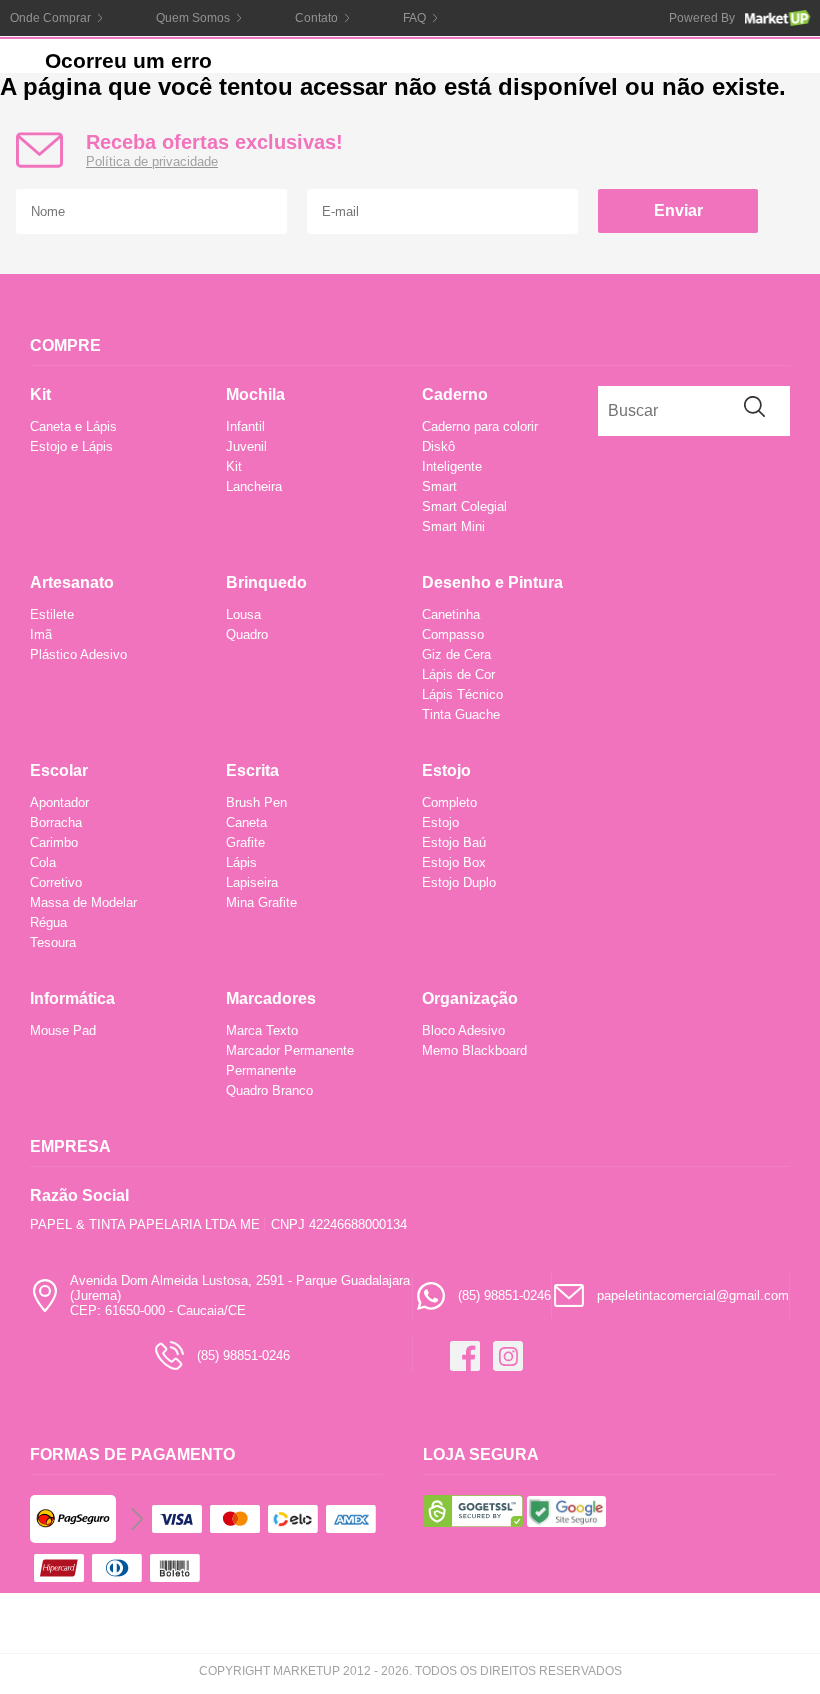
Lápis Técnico (462, 694)
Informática (72, 998)
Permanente (261, 1070)
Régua (48, 922)
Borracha (56, 822)
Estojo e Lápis (71, 446)
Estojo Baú (454, 842)
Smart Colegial (464, 506)
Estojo (446, 770)
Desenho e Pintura (492, 582)
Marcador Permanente (290, 1050)
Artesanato (72, 582)
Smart (439, 486)
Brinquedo (266, 582)
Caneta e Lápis (73, 426)
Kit (40, 394)
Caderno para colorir (480, 426)
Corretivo (56, 882)
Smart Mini (453, 526)
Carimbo (54, 842)
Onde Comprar (50, 18)
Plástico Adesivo (78, 654)
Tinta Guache (461, 714)
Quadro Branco (269, 1090)
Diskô (438, 446)
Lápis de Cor (458, 674)
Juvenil (246, 446)
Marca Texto (262, 1030)
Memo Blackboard (474, 1050)
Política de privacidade (152, 161)
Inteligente (452, 466)
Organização (470, 998)
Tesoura (53, 942)
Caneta (246, 822)
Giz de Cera (456, 654)
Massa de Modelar (83, 902)
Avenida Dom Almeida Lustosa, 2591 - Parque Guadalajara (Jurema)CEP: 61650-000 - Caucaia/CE (240, 1295)
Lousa (243, 614)
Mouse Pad (63, 1030)
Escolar (59, 770)
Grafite (245, 842)
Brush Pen (256, 802)
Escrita (252, 770)
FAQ (414, 18)
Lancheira (254, 486)
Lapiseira (252, 882)
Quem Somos (193, 18)
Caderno (455, 394)
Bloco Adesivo (463, 1030)
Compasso (453, 634)
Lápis (241, 862)
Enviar (678, 210)
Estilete (52, 614)
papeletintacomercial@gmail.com (693, 1295)
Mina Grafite (261, 902)
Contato (316, 18)
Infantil (245, 426)
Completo (449, 802)
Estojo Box (454, 862)
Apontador (59, 802)
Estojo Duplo (459, 882)
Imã (41, 634)
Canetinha (451, 614)
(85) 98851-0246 (504, 1295)
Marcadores (271, 998)
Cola (43, 862)
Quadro (247, 634)
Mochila (255, 394)
